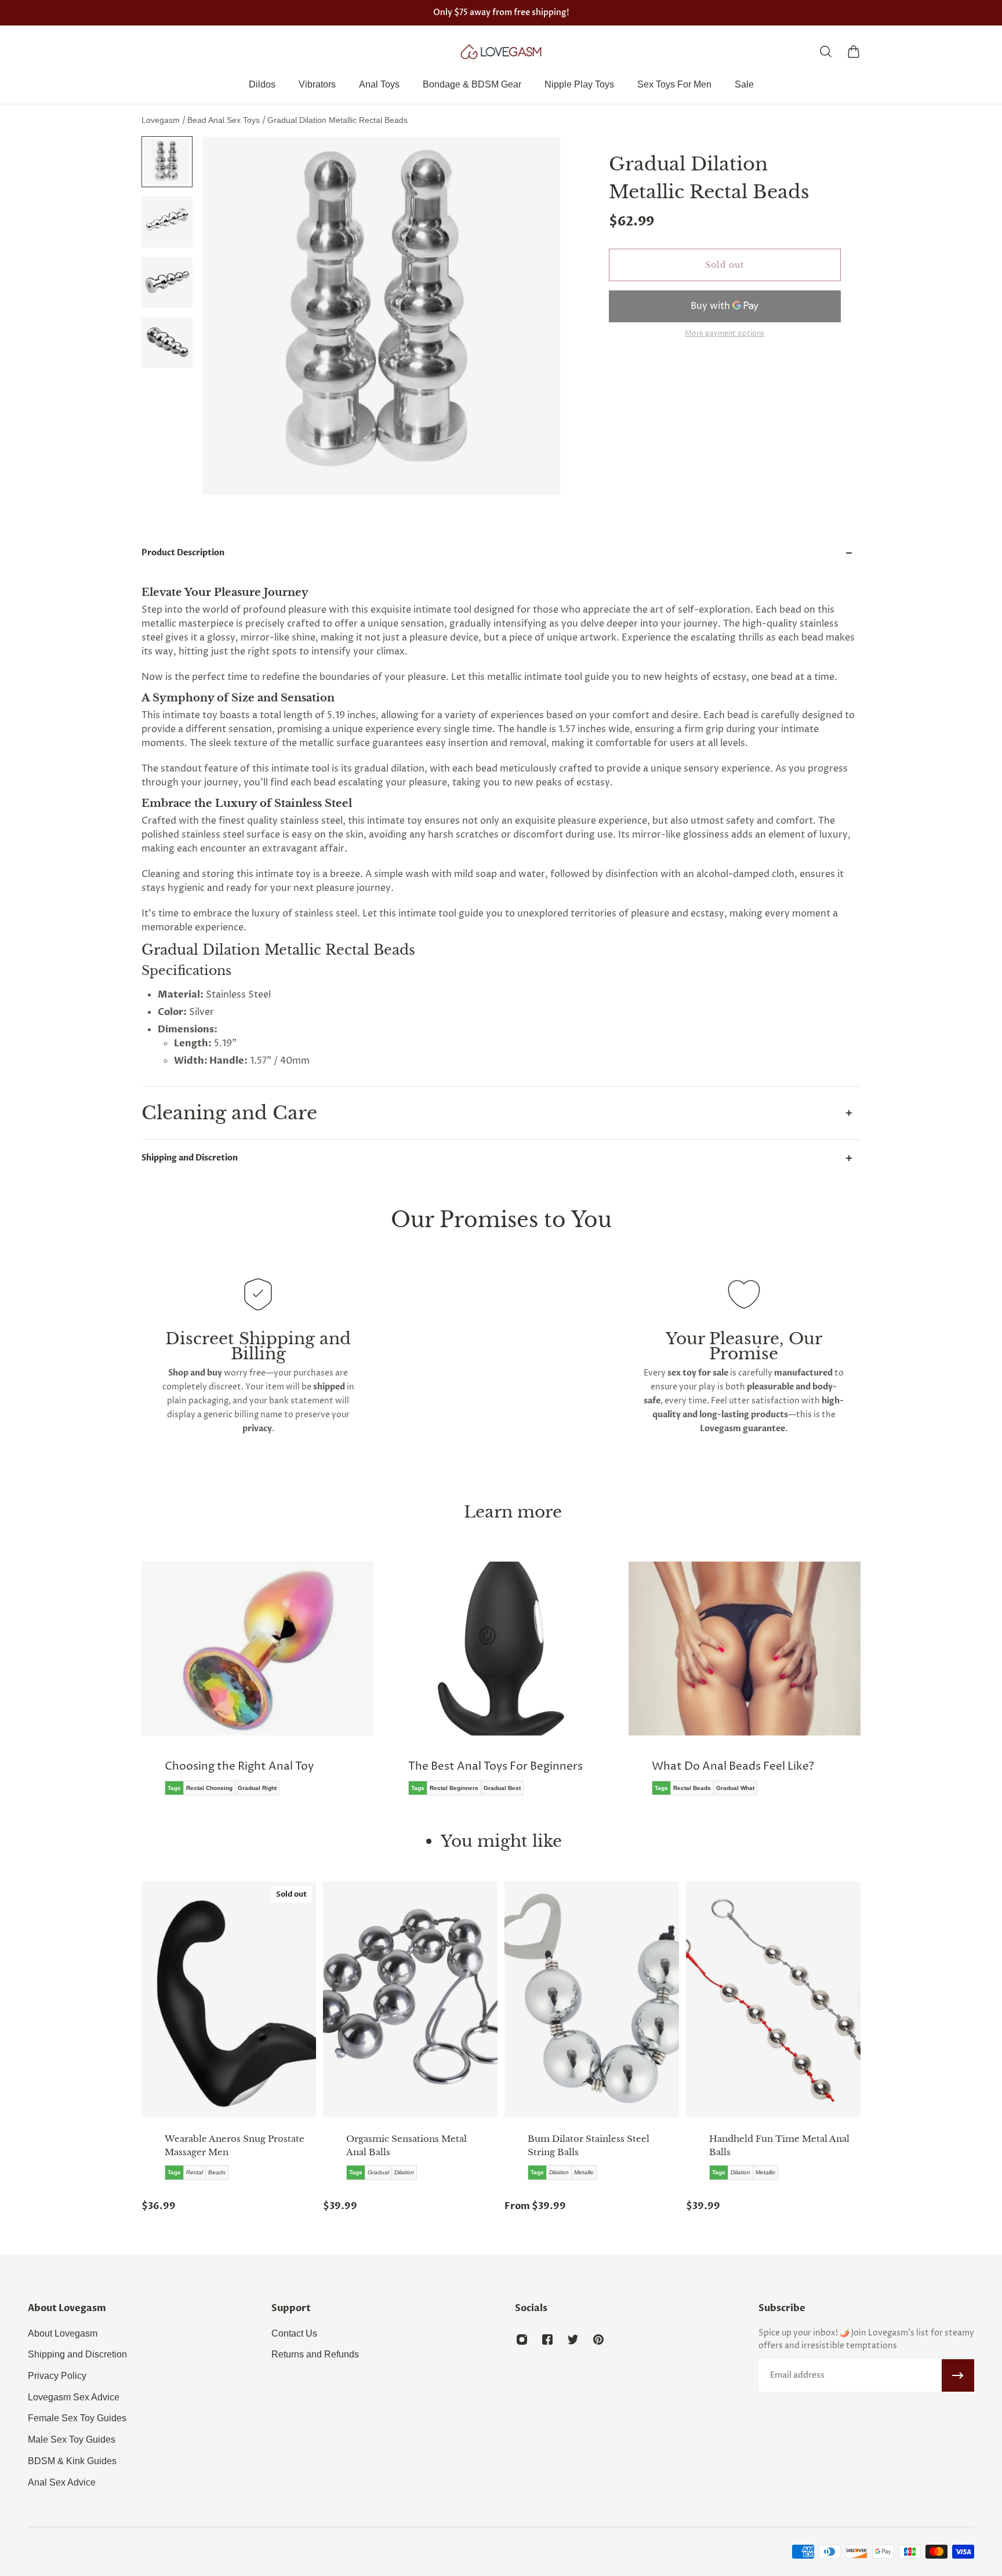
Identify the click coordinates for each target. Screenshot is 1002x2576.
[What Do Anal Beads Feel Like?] (745, 1687)
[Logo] (501, 52)
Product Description (183, 553)
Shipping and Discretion (190, 1158)
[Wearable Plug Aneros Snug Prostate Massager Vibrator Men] (229, 1999)
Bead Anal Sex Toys (225, 120)
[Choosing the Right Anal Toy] (257, 1687)
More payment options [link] (725, 334)
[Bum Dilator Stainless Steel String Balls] (592, 1999)
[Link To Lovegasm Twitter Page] (573, 2339)
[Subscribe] (958, 2375)
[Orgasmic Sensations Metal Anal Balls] (410, 1999)
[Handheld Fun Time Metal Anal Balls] (773, 1999)
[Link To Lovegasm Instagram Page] (522, 2339)
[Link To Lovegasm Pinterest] (598, 2339)
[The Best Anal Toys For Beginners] (501, 1687)
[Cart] (854, 52)
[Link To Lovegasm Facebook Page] (547, 2339)
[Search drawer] (826, 52)
